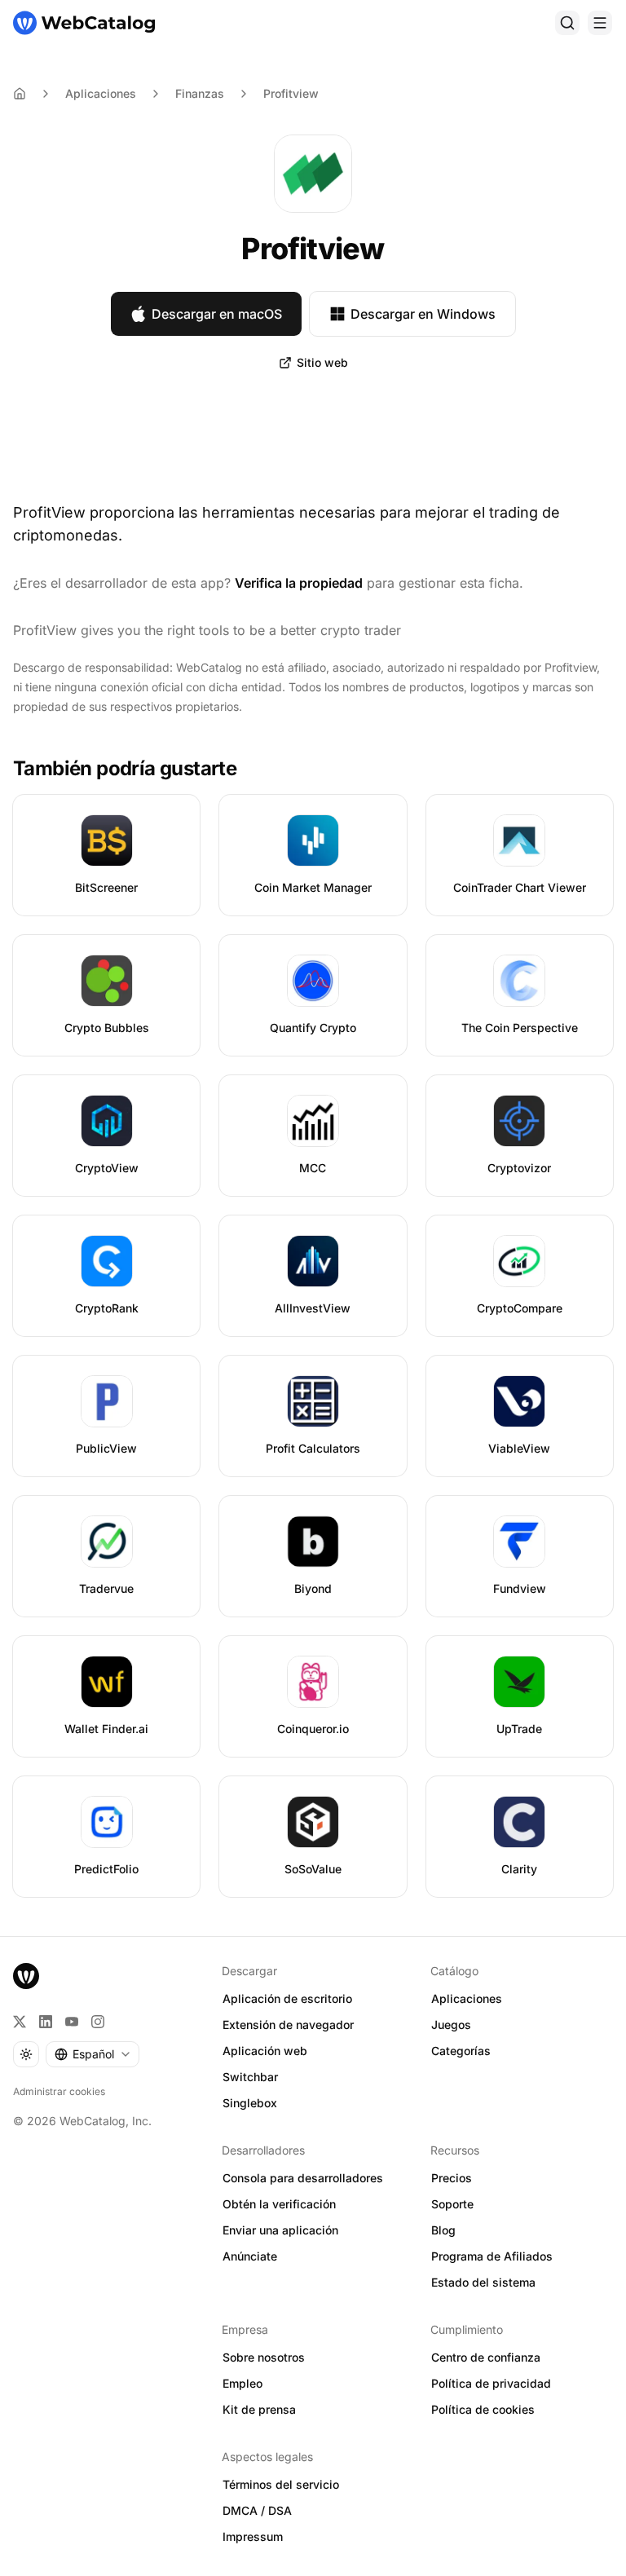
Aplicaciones (101, 93)
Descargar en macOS (217, 314)
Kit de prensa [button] (259, 2409)
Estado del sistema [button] (483, 2282)
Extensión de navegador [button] (288, 2025)
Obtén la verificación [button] (279, 2204)
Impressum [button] (253, 2536)
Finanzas (200, 93)
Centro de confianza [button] (486, 2357)
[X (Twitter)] (20, 2022)
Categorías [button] (461, 2051)
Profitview (291, 93)
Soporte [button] (452, 2204)
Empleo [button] (242, 2383)
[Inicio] (84, 23)
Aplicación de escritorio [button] (287, 1998)
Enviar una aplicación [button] (280, 2230)
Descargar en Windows (423, 314)
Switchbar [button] (250, 2077)
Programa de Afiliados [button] (492, 2256)
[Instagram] (98, 2022)
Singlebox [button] (250, 2103)
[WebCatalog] (26, 1976)
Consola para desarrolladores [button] (303, 2178)
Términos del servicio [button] (281, 2484)
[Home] (20, 94)
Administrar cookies (59, 2091)
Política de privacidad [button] (491, 2383)
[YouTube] (72, 2022)
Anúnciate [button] (250, 2256)
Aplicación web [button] (265, 2051)
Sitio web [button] (322, 362)
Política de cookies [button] (483, 2409)
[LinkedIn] (46, 2022)
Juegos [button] (451, 2025)
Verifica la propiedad (299, 583)
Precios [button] (452, 2178)
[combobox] (93, 2054)
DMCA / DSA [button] (257, 2510)
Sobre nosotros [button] (264, 2357)
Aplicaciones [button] (467, 1998)
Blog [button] (443, 2230)
